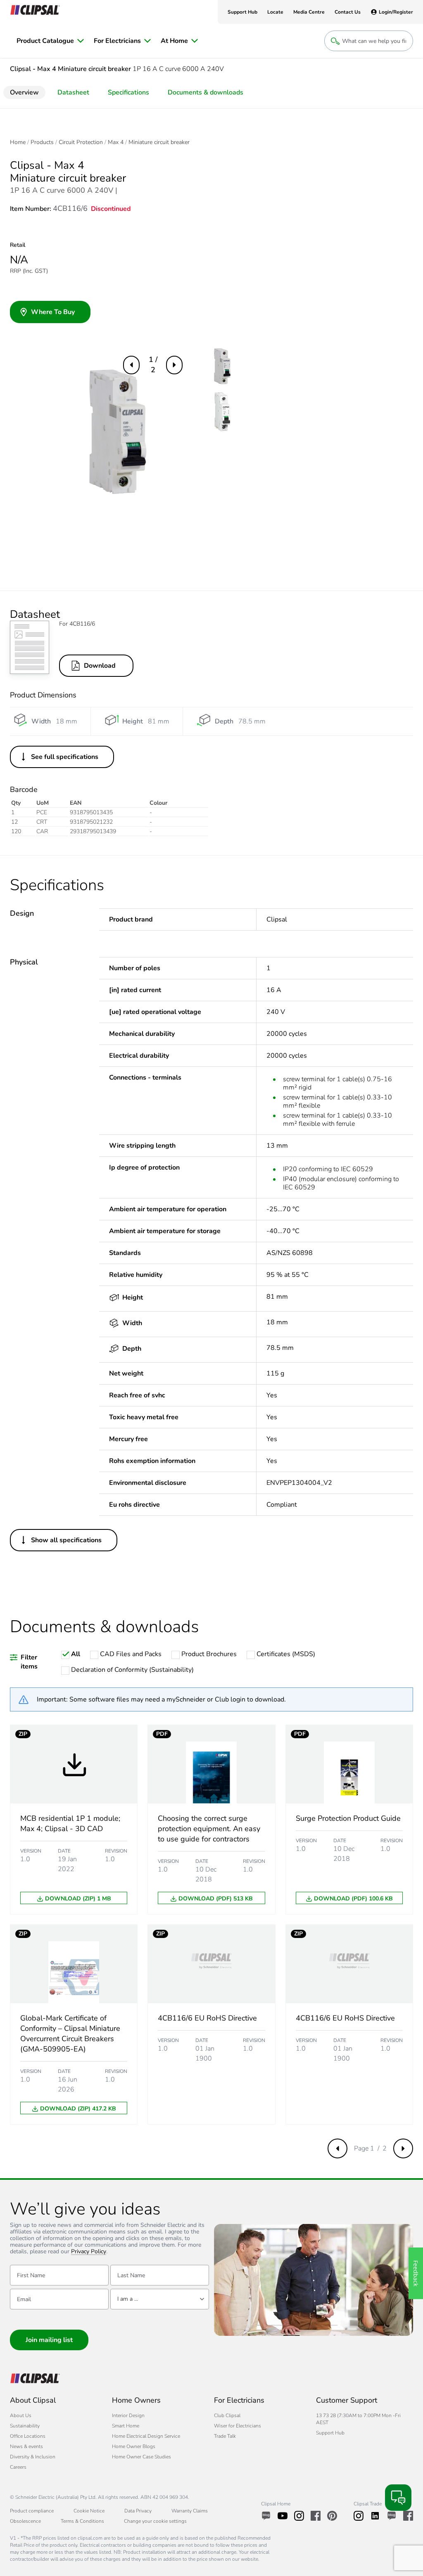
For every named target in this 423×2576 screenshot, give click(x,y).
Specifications (128, 92)
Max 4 (116, 142)
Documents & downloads (206, 92)
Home (18, 142)
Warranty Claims (190, 2511)
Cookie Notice (89, 2511)
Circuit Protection (81, 142)
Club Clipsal (227, 2415)
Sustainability (25, 2426)
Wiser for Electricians (238, 2426)
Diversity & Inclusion (33, 2457)
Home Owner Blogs (134, 2446)
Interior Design (128, 2415)
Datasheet (73, 92)
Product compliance (32, 2511)
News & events (26, 2446)
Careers (18, 2467)
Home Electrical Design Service (146, 2436)
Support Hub (330, 2433)
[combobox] (160, 2299)
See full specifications (65, 757)
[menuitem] (50, 41)
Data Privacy (138, 2511)
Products (42, 142)
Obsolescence (25, 2521)
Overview (24, 92)
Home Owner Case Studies (141, 2457)
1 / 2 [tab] (153, 365)
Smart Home (126, 2426)
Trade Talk (225, 2436)
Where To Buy (53, 312)
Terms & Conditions (82, 2521)
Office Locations (28, 2436)
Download (100, 666)
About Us (21, 2415)
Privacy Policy (89, 2252)
